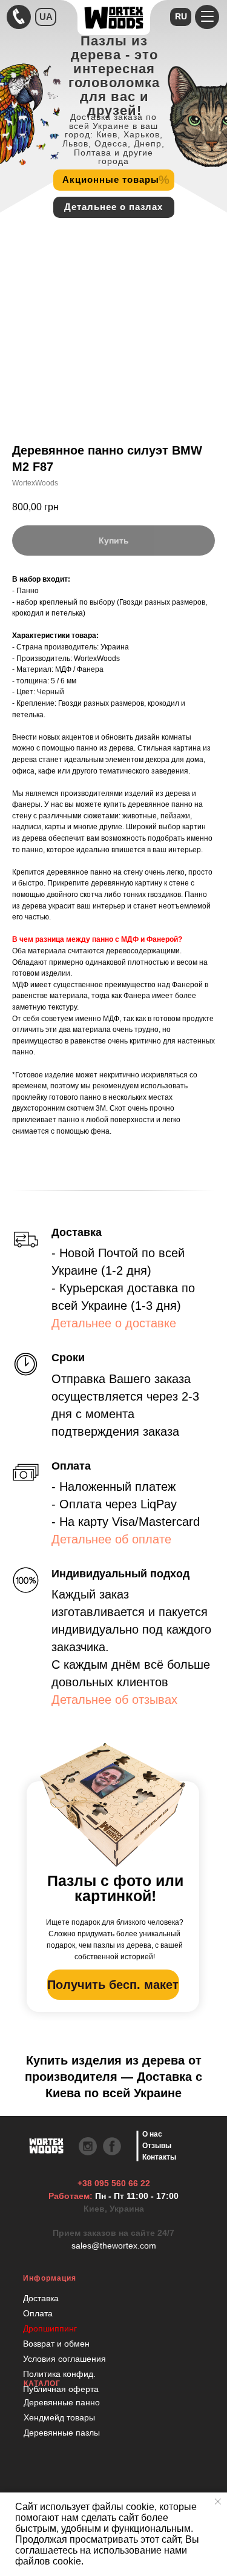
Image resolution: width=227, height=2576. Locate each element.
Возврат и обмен (56, 2344)
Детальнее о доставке (114, 1323)
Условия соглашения (64, 2359)
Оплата (38, 2313)
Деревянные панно (62, 2402)
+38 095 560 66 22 (114, 2183)
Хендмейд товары (59, 2417)
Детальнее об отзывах (114, 1700)
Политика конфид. (59, 2374)
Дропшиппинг (50, 2328)
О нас (152, 2134)
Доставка (41, 2298)
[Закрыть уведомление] (218, 2502)
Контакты (159, 2157)
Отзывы (157, 2146)
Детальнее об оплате (111, 1539)
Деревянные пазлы (62, 2433)
